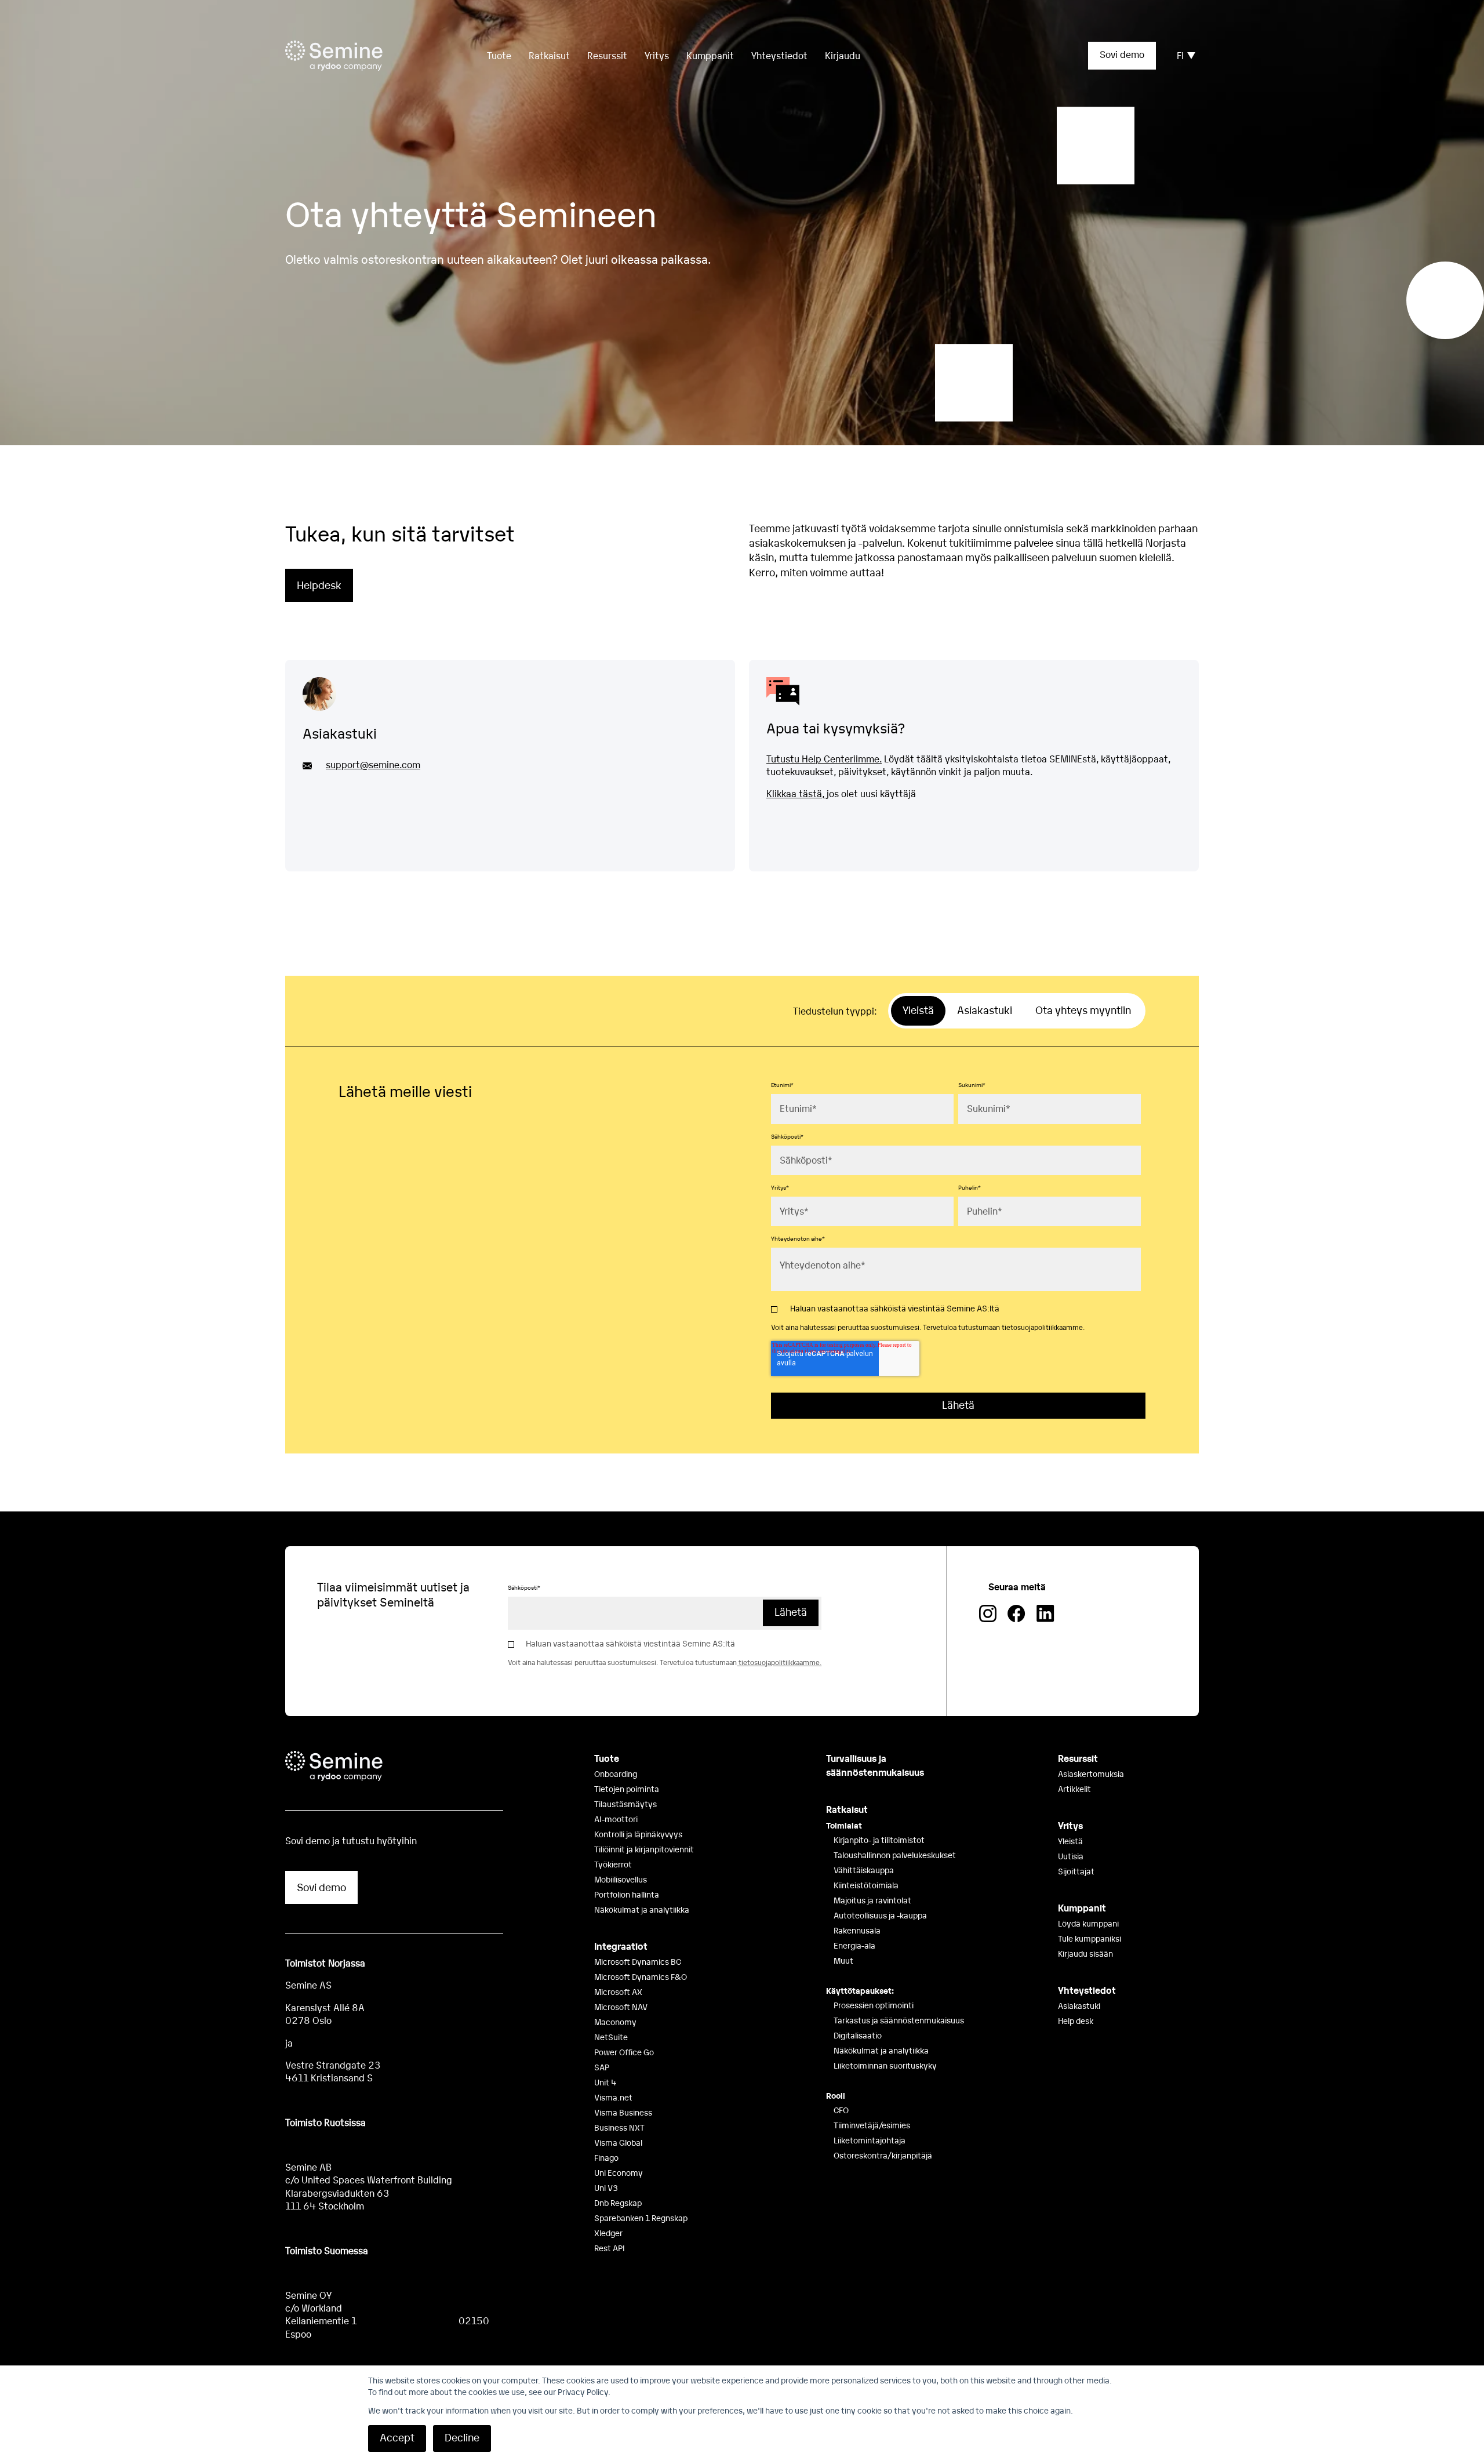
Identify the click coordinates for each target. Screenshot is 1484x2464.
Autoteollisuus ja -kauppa (880, 1915)
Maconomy (615, 2022)
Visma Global (618, 2142)
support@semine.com (373, 764)
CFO (841, 2110)
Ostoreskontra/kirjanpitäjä (883, 2155)
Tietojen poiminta (627, 1789)
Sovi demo (1122, 54)
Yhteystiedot (779, 55)
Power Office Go (624, 2052)
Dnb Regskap (618, 2203)
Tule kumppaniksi (1090, 1938)
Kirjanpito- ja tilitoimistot (879, 1840)
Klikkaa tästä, (796, 793)
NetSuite (611, 2037)
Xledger (608, 2233)
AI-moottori (616, 1819)
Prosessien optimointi (874, 2005)
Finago (606, 2157)
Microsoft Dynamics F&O (641, 1976)
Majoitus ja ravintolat (872, 1900)
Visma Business (623, 2112)
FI (1180, 55)
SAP (602, 2067)
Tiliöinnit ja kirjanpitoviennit (644, 1849)
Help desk (1076, 2020)
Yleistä (1070, 1841)
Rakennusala (857, 1930)
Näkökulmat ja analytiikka (642, 1909)
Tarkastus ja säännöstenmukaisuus (899, 2020)
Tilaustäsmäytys (625, 1804)
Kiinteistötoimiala (866, 1885)
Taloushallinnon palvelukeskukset (895, 1855)
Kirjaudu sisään (1085, 1953)
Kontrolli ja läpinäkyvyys (638, 1834)
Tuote (607, 1758)
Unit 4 (605, 2082)
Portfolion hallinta (627, 1894)
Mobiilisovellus (621, 1879)
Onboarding (616, 1774)
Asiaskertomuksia (1091, 1774)
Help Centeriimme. (841, 759)
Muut (843, 1960)
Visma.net (613, 2097)
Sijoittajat (1076, 1871)
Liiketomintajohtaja (870, 2140)
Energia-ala (854, 1945)
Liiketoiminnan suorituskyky (885, 2065)
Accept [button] (397, 2437)
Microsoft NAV (621, 2007)
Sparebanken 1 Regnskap (641, 2218)
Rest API (610, 2248)
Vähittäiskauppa (864, 1870)
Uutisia (1071, 1856)
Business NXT (619, 2127)
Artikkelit (1074, 1789)
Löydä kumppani (1088, 1923)
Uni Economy (619, 2172)
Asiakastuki (1079, 2005)
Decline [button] (462, 2437)
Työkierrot (613, 1864)
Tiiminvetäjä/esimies (872, 2125)
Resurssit (607, 55)
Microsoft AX (618, 1991)
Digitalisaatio (858, 2035)
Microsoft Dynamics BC (638, 1961)
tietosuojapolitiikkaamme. (1043, 1327)
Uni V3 (606, 2187)
